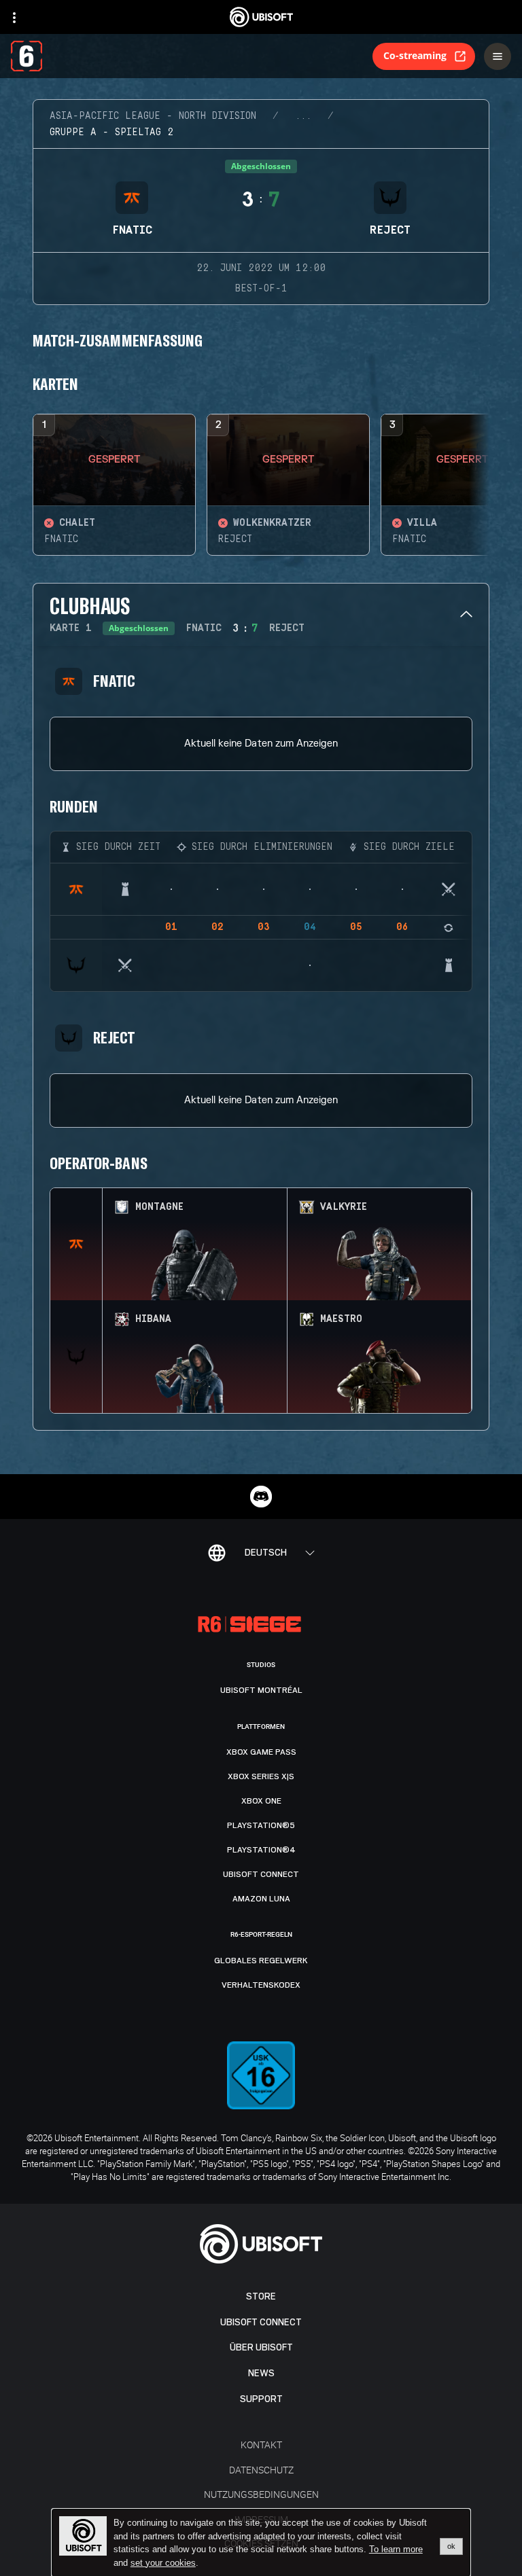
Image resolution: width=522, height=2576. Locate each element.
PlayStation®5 (261, 1825)
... (303, 116)
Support (261, 2399)
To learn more (396, 2549)
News (261, 2373)
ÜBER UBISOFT (261, 2347)
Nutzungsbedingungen (261, 2494)
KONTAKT (261, 2445)
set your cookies (163, 2563)
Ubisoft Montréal (261, 1690)
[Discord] (261, 1497)
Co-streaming (415, 55)
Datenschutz (261, 2470)
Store (261, 2296)
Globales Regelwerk (261, 1961)
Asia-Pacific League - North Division (153, 116)
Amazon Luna (261, 1899)
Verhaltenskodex (261, 1985)
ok (451, 2546)
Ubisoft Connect (261, 2322)
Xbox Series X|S (261, 1776)
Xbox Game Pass (261, 1752)
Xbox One (261, 1801)
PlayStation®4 (261, 1850)
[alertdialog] (261, 2543)
